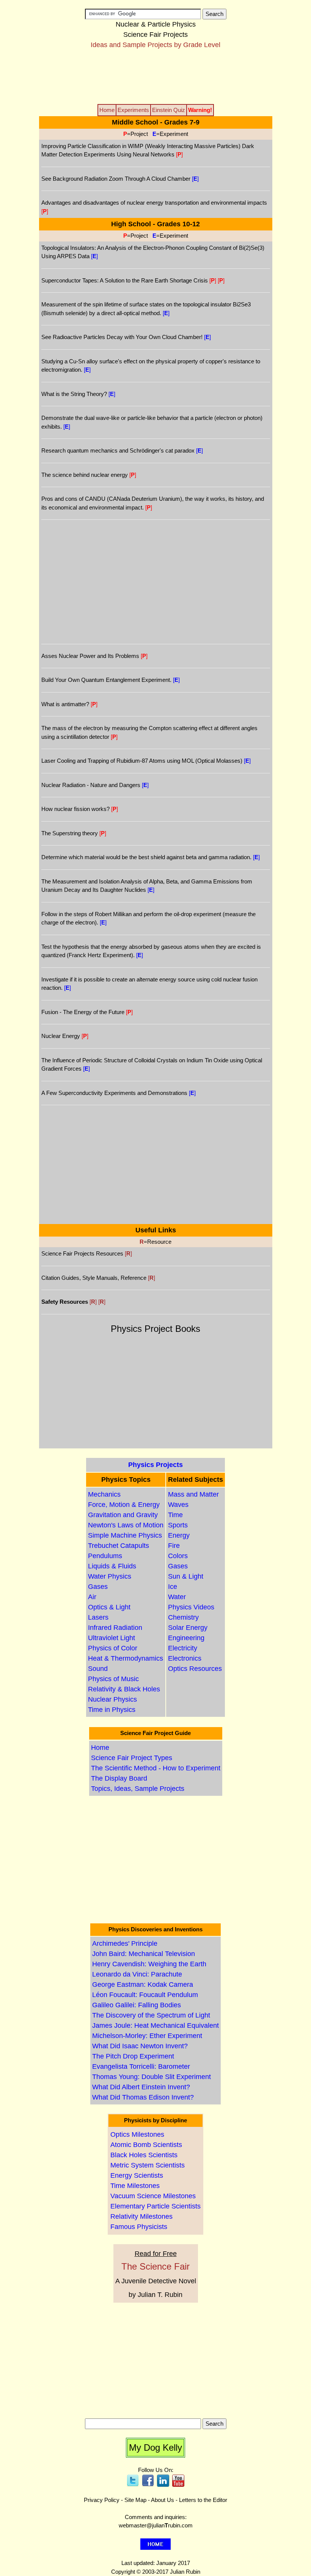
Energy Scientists (137, 2175)
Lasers (98, 1617)
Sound (98, 1669)
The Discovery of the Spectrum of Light (151, 2015)
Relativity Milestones (141, 2216)
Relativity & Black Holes (124, 1689)
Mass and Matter (193, 1494)
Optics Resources (195, 1669)
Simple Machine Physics (125, 1535)
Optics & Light (109, 1607)
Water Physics (110, 1576)
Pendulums (105, 1556)
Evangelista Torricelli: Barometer (141, 2066)
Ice (173, 1587)
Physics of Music (113, 1679)
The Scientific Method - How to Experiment (156, 1768)
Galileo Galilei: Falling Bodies (137, 2005)
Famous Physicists (139, 2227)
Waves (178, 1505)
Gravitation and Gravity (123, 1515)
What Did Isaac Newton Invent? (140, 2046)
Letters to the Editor (203, 2500)
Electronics (185, 1658)
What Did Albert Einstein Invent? (141, 2087)
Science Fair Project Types (132, 1758)
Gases (98, 1587)
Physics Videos (191, 1607)
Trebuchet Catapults (119, 1546)
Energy (179, 1535)
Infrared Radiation (115, 1628)
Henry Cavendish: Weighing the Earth (149, 1964)
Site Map (135, 2500)
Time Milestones (135, 2186)
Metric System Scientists (148, 2165)
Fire (174, 1546)
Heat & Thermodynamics (126, 1658)
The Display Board (119, 1778)
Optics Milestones (137, 2134)
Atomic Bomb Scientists (146, 2145)
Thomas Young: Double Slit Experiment (152, 2077)
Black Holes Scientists (144, 2155)
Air (92, 1597)
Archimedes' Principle (125, 1943)
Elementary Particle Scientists (155, 2206)
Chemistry (183, 1617)
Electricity (183, 1648)
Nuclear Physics (112, 1699)
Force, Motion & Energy (124, 1505)
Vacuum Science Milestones (153, 2196)
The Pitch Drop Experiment (133, 2056)
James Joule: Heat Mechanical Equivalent (155, 2025)
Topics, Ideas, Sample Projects (138, 1789)
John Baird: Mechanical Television (144, 1954)
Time (175, 1515)
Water (177, 1597)
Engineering (186, 1638)
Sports (178, 1525)
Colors (178, 1556)
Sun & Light (186, 1576)
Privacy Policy (102, 2500)
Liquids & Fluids (112, 1566)
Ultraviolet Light (112, 1638)
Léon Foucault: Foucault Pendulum (145, 1995)
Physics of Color (113, 1648)
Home (100, 1748)
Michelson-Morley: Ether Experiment (147, 2036)
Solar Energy (188, 1628)
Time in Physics (112, 1710)
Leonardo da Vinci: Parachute (137, 1974)
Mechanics (104, 1494)
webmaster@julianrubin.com (156, 2525)
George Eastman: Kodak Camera (143, 1984)
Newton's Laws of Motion (126, 1525)
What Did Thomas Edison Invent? (143, 2097)
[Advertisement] (155, 76)
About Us (163, 2500)
